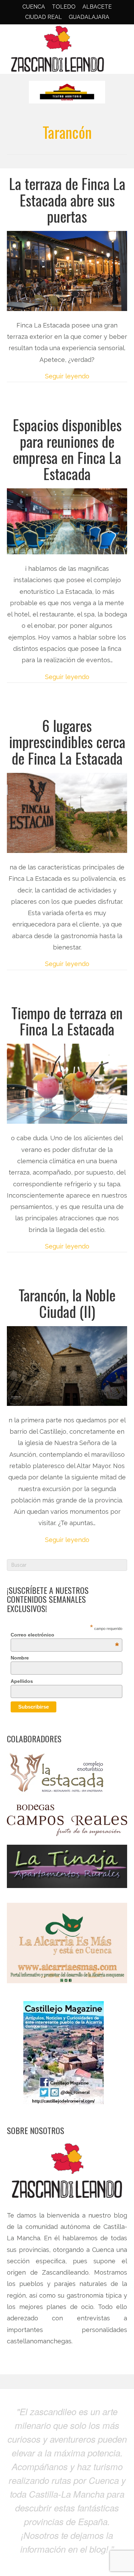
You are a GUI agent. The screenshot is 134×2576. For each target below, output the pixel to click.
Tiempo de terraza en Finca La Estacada (67, 1021)
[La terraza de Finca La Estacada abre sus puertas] (67, 270)
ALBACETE (97, 7)
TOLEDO (64, 7)
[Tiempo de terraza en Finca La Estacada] (67, 1083)
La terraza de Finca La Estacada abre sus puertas (67, 200)
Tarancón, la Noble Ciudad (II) (67, 1303)
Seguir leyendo (67, 376)
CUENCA (34, 7)
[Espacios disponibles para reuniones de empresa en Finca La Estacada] (67, 521)
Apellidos (22, 1681)
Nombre (20, 1658)
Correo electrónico (65, 1635)
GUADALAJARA (89, 17)
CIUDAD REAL (43, 17)
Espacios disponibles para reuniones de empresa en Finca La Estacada (67, 449)
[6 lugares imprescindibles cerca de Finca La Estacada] (67, 812)
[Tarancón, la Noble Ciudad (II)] (67, 1365)
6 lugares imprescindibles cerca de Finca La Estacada (67, 742)
